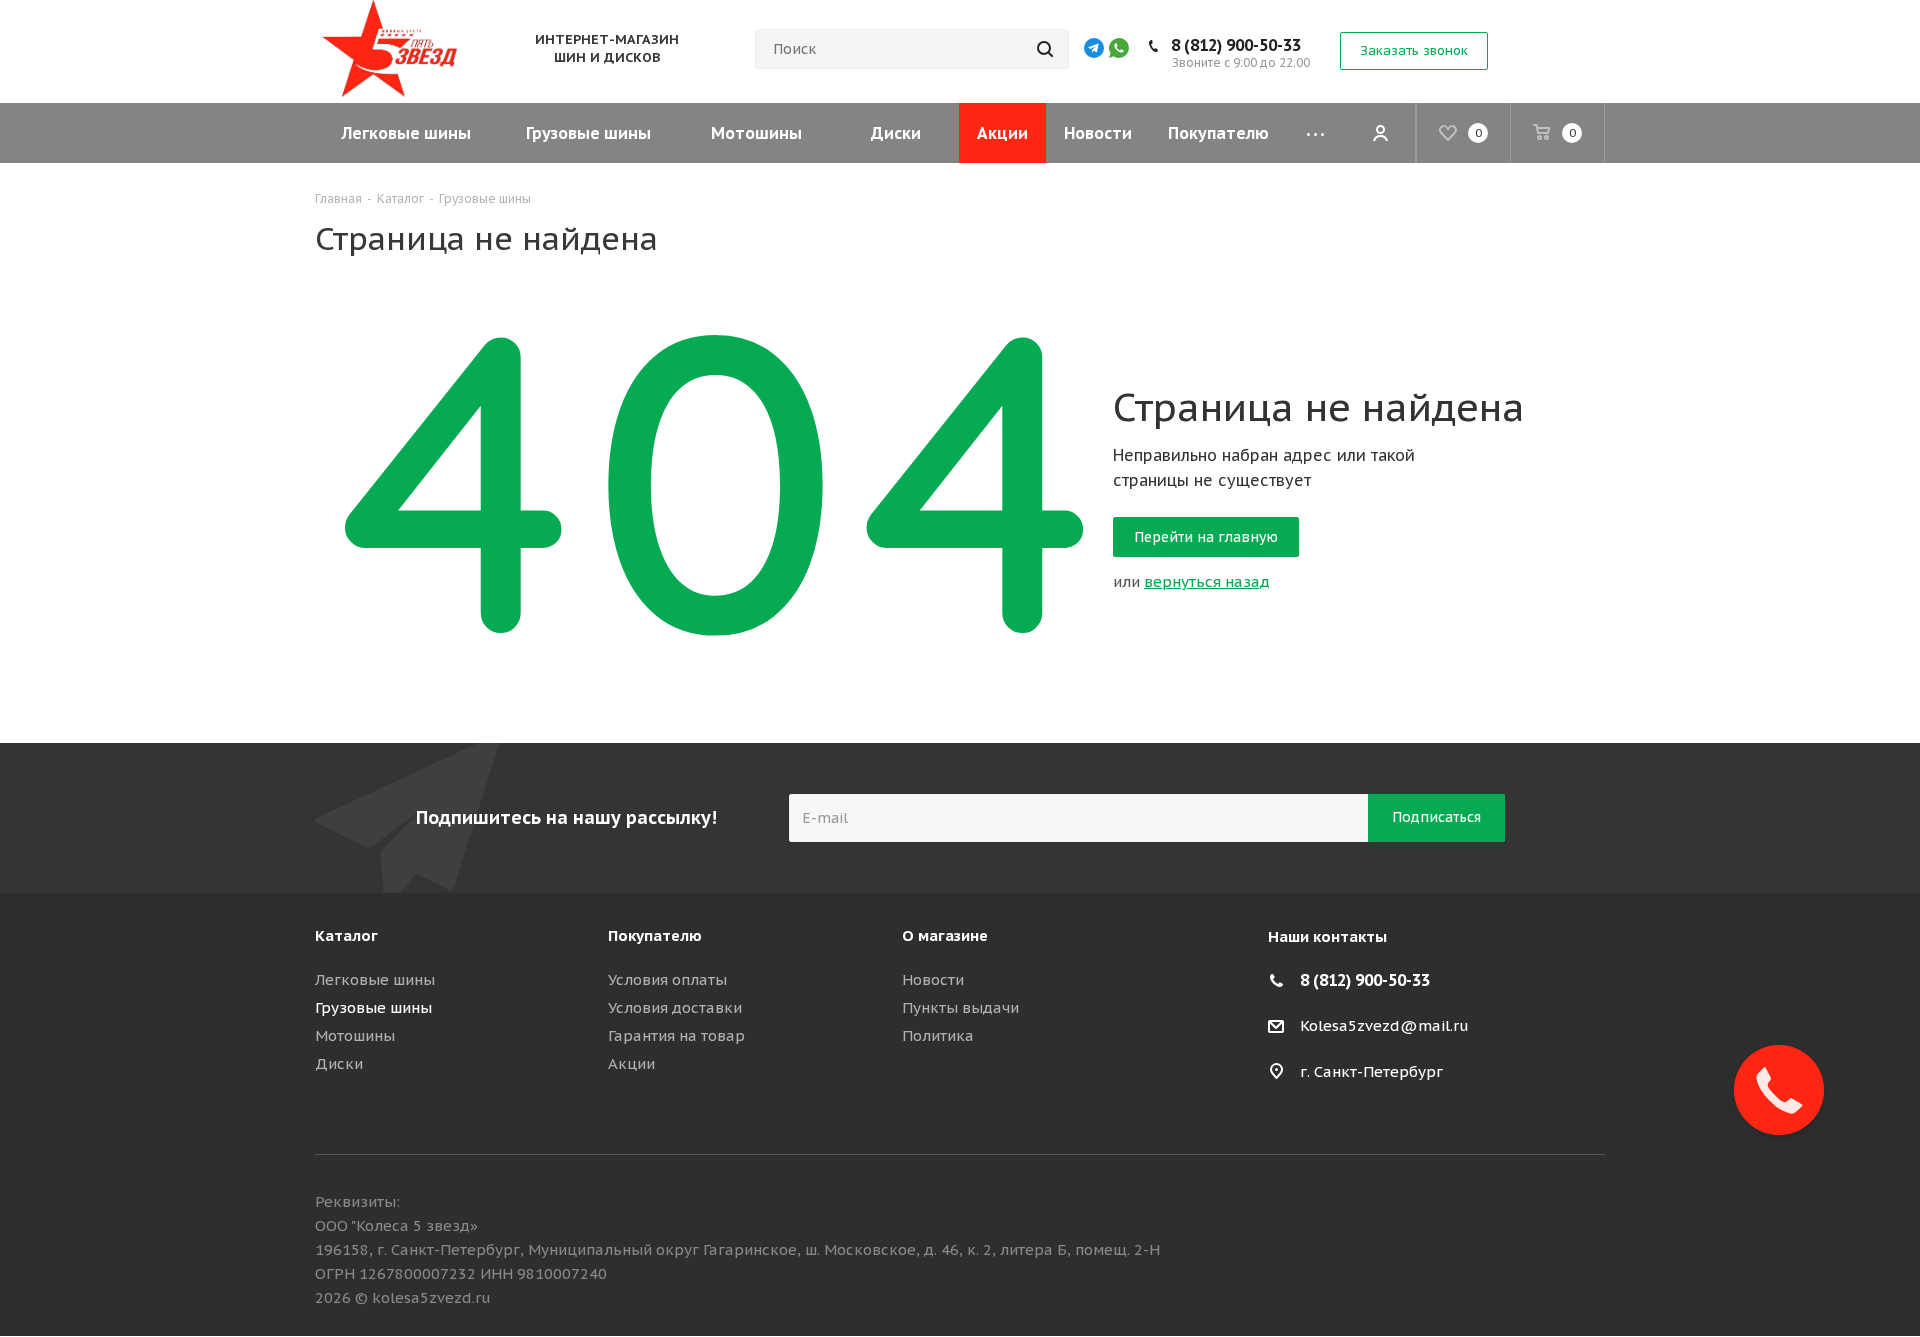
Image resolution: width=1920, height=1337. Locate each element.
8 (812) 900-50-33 (1236, 45)
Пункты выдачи (960, 1007)
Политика (938, 1035)
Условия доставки (675, 1007)
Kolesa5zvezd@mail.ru (1384, 1025)
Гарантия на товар (676, 1035)
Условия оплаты (667, 979)
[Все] (1315, 133)
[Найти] (1045, 49)
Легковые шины (375, 979)
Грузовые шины (373, 1007)
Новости (933, 979)
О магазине (945, 935)
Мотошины (355, 1035)
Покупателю (655, 935)
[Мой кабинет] (1380, 133)
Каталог (346, 935)
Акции (631, 1063)
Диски (339, 1063)
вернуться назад (1207, 581)
